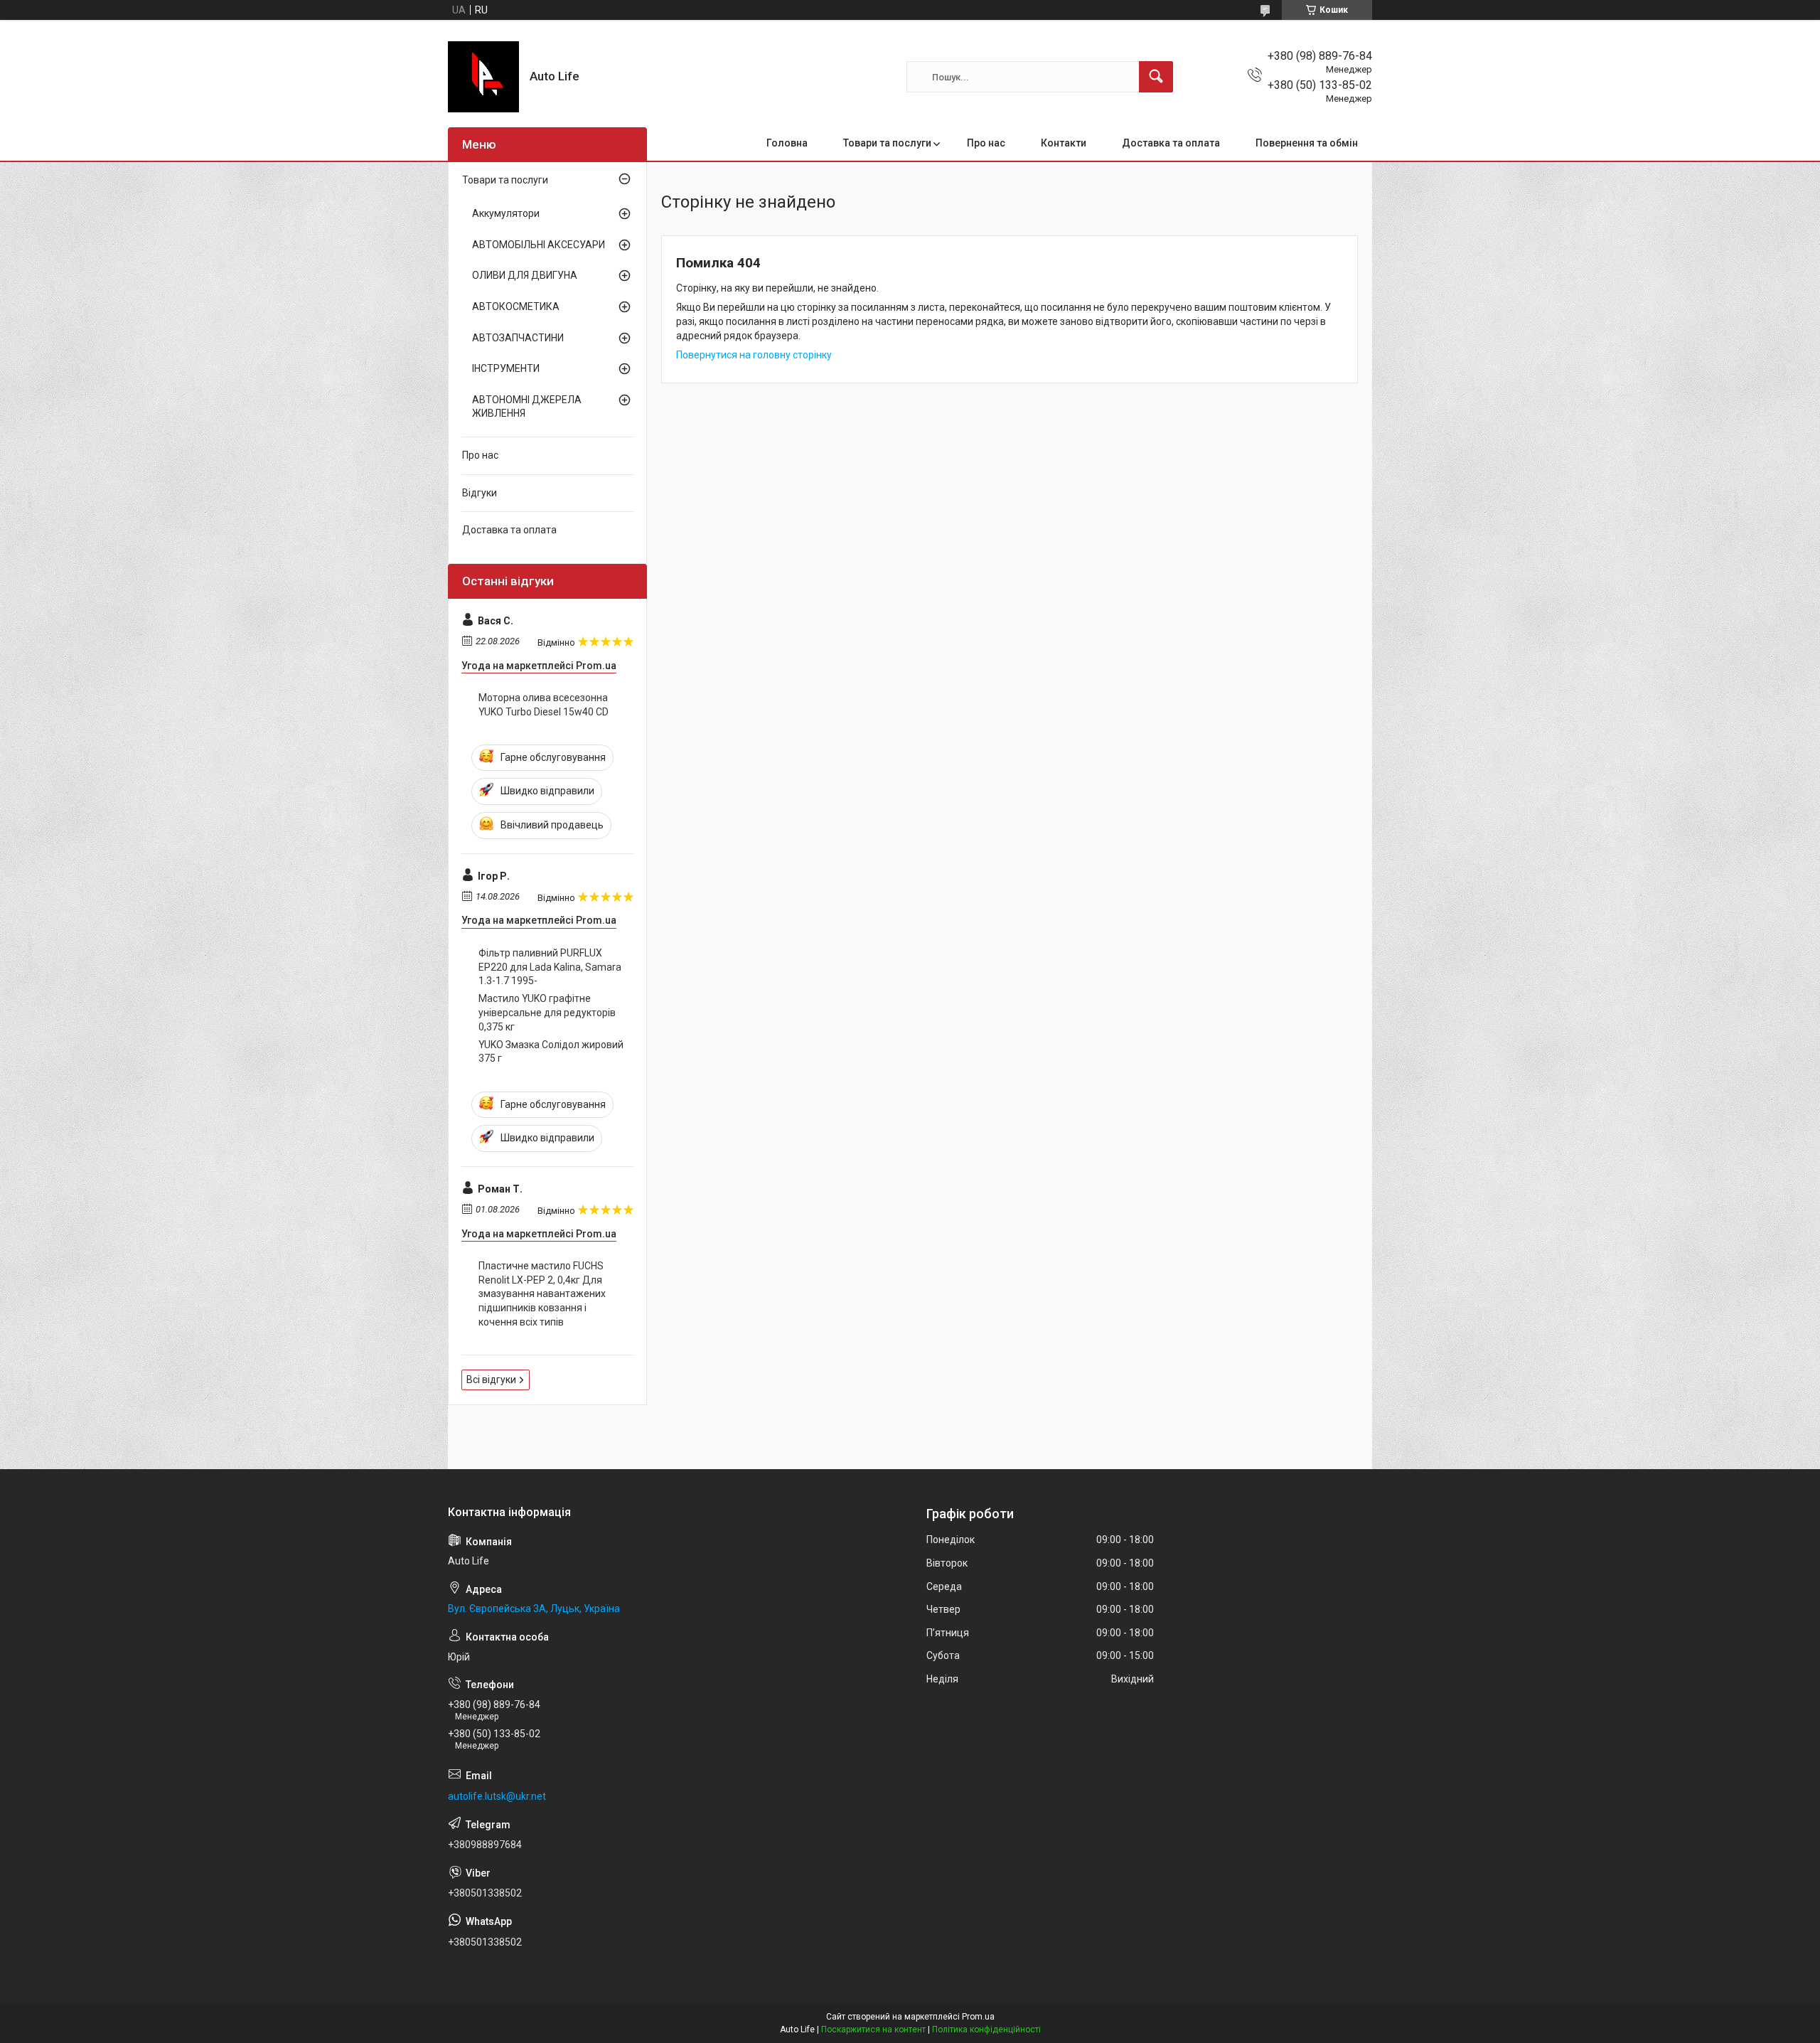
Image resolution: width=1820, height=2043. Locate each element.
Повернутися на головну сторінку (754, 355)
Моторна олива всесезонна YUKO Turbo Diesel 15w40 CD (544, 705)
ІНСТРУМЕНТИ (506, 368)
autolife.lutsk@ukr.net (497, 1796)
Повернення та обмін (1307, 143)
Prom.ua (978, 2017)
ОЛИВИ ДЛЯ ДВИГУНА (525, 275)
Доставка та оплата (1171, 143)
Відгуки (480, 493)
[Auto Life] (483, 77)
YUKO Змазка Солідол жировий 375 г (551, 1052)
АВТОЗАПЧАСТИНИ (518, 338)
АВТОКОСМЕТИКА (516, 306)
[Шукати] (1156, 77)
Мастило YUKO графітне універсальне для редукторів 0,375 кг (547, 1012)
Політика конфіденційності (986, 2029)
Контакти (1064, 143)
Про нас (986, 143)
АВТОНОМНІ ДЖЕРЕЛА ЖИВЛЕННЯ (527, 407)
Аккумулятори (506, 213)
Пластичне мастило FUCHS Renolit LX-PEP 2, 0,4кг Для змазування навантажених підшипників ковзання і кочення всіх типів (542, 1293)
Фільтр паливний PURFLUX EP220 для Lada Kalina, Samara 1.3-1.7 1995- (550, 967)
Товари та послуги (887, 143)
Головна (787, 143)
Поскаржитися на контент (873, 2029)
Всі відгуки (491, 1380)
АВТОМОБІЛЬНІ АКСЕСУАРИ (539, 245)
